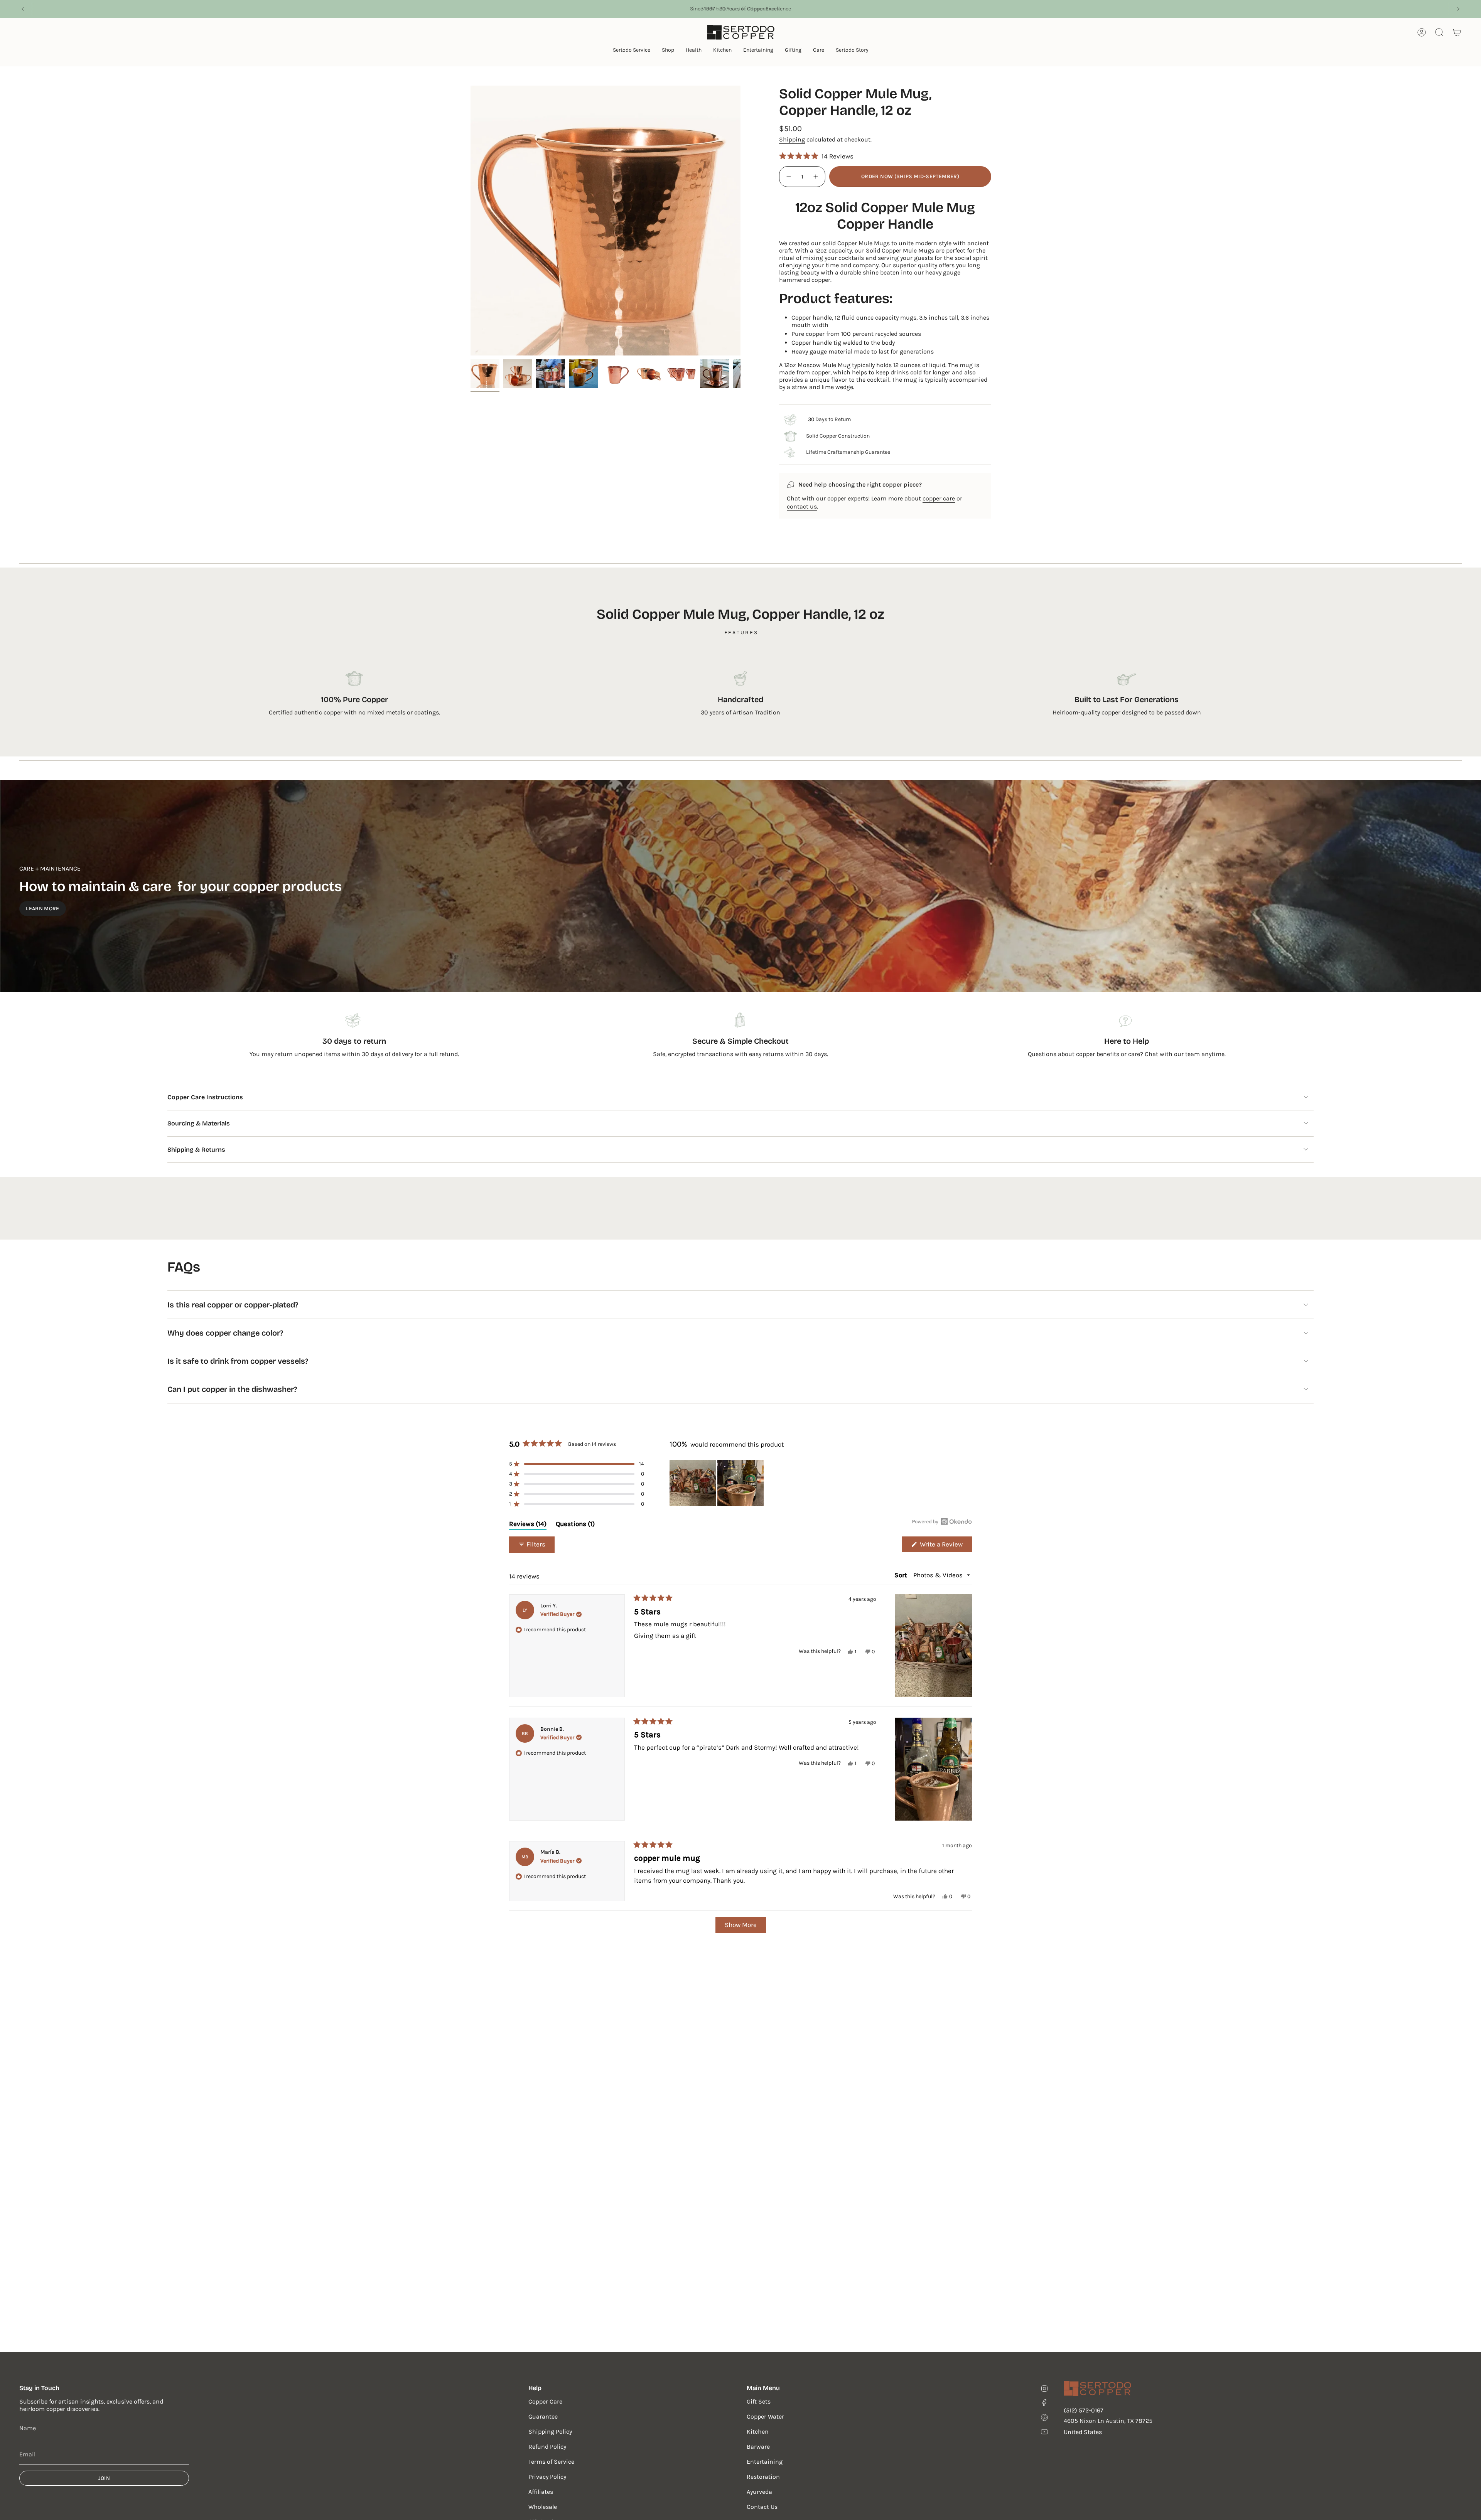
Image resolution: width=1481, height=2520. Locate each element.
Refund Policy (547, 2447)
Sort (902, 1575)
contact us (802, 506)
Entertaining (765, 2462)
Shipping (792, 139)
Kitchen (758, 2432)
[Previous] (23, 9)
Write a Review (945, 1546)
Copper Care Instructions (205, 1097)
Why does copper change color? (225, 1333)
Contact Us (762, 2507)
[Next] (1458, 9)
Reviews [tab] (528, 1525)
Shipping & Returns (196, 1150)
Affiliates (541, 2492)
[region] (717, 1483)
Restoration (763, 2477)
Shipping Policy (550, 2432)
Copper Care (545, 2401)
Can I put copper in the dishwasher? (232, 1389)
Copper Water (765, 2416)
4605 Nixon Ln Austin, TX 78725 (1108, 2421)
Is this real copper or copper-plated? (233, 1305)
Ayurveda (759, 2492)
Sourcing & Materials (199, 1123)
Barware (758, 2447)
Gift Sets (759, 2401)
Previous (471, 221)
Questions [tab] (575, 1525)
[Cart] (1457, 32)
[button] (632, 51)
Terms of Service (551, 2462)
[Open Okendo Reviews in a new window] (942, 1521)
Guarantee (543, 2416)
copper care (939, 498)
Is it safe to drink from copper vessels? (238, 1361)
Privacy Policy (547, 2477)
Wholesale (543, 2507)
